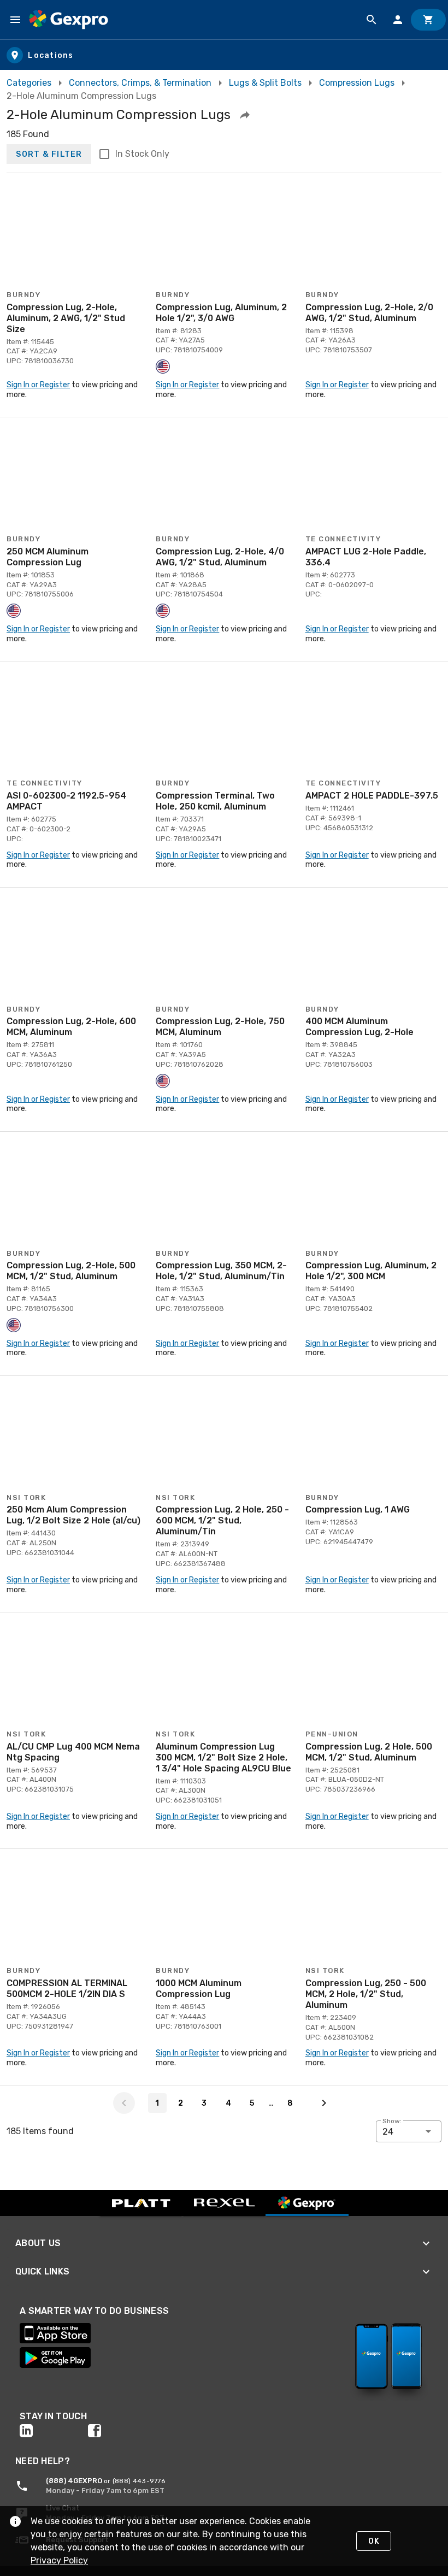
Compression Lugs (357, 83)
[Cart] (428, 20)
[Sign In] (398, 20)
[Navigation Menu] (15, 20)
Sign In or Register (38, 385)
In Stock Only (142, 154)
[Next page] (324, 2103)
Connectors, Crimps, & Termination (140, 83)
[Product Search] (372, 20)
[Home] (69, 20)
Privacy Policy (59, 2560)
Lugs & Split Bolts (265, 83)
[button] (245, 115)
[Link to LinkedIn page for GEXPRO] (54, 2431)
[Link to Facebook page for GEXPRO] (122, 2431)
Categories (29, 83)
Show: (392, 2121)
